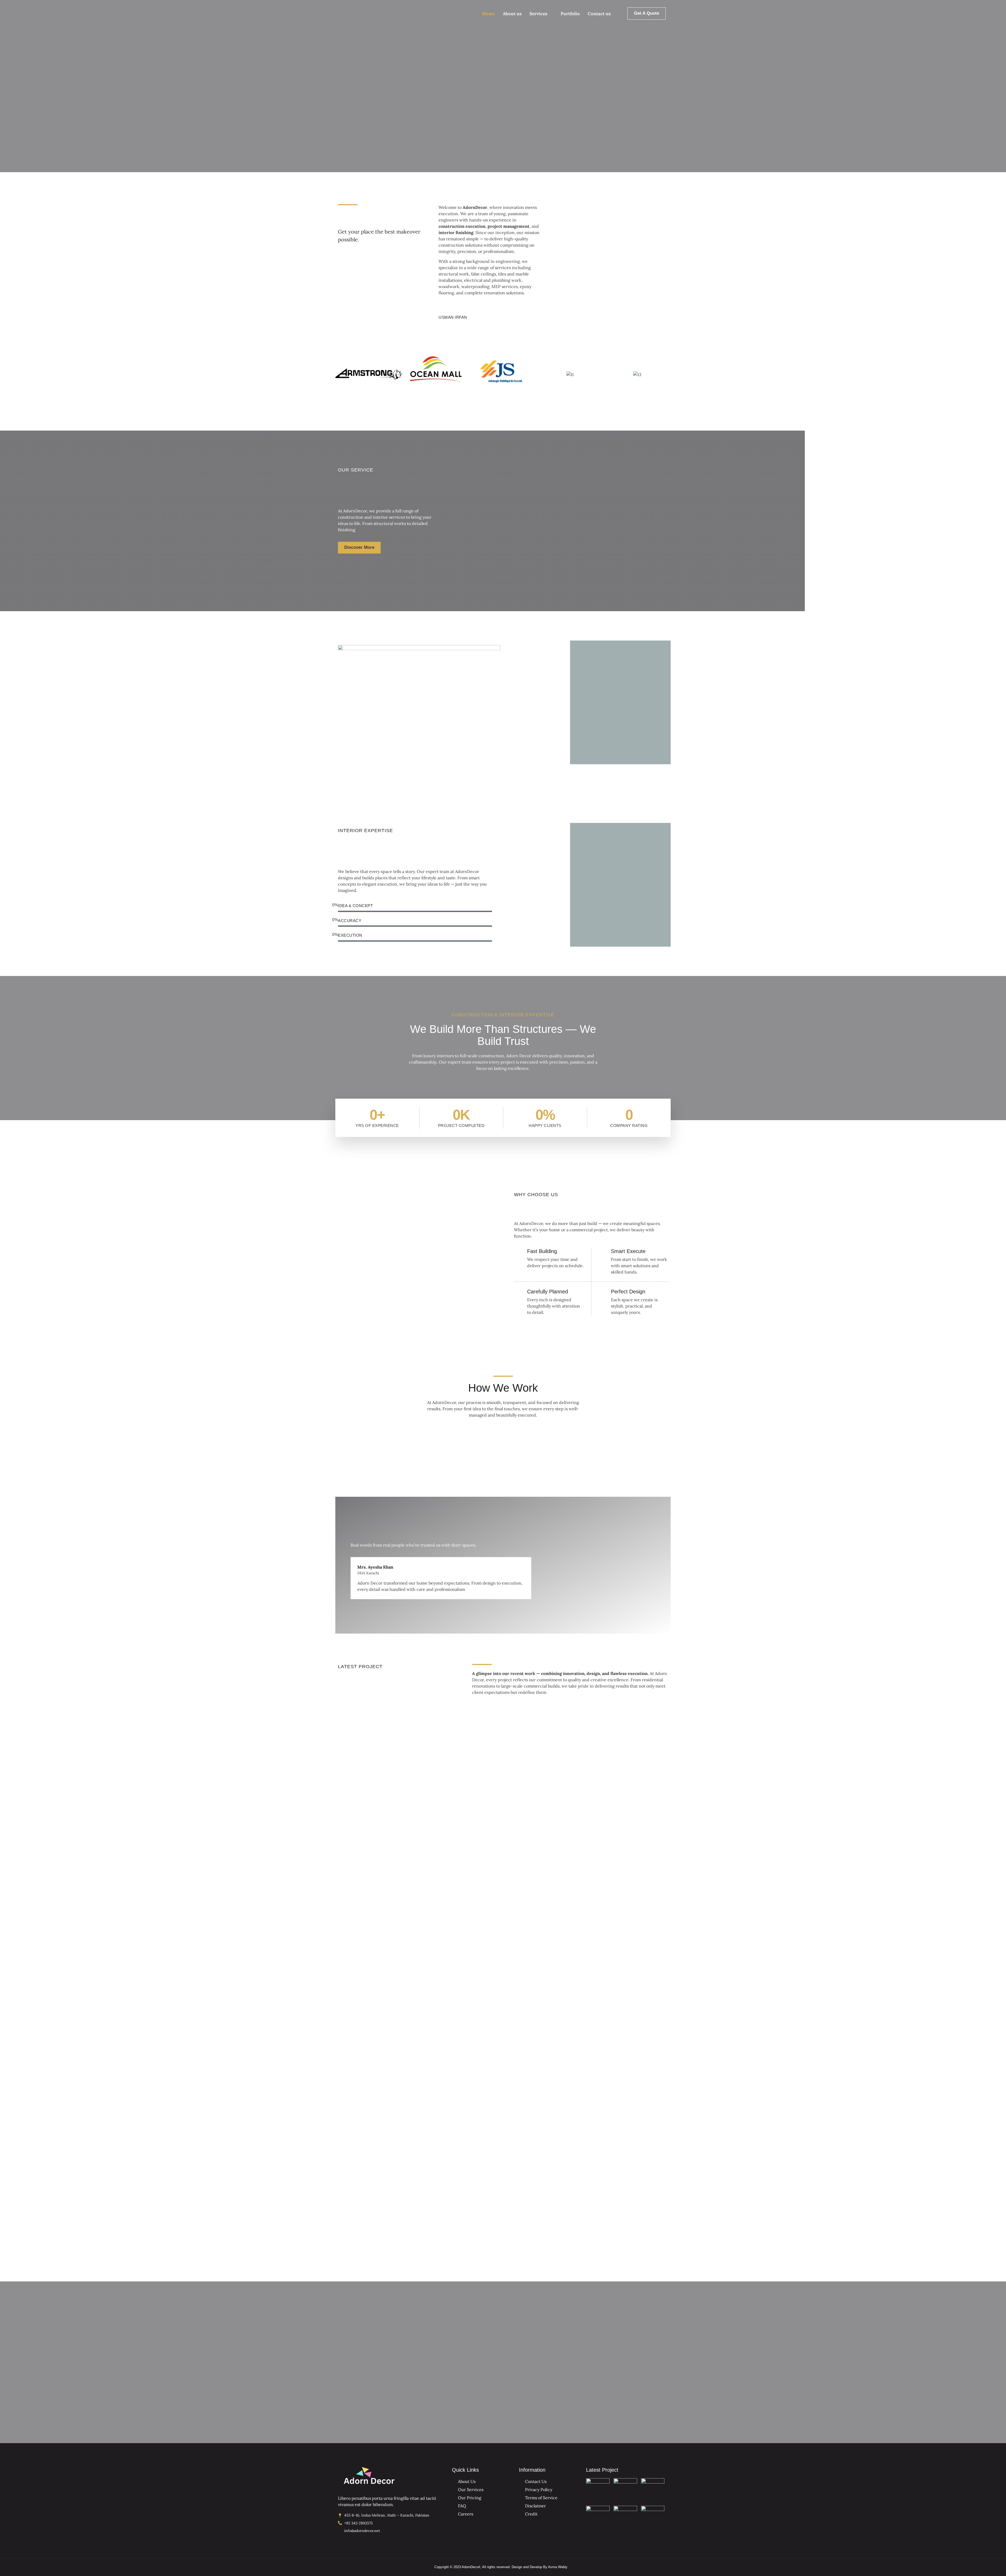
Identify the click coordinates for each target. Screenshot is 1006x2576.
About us (512, 14)
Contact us (599, 14)
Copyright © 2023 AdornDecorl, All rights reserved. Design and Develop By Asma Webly (501, 2567)
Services (538, 14)
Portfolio (570, 14)
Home (488, 14)
